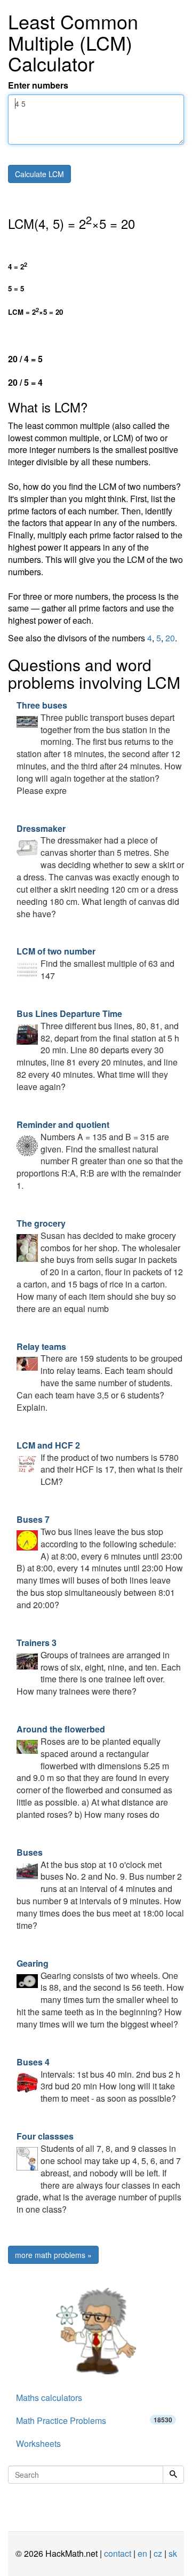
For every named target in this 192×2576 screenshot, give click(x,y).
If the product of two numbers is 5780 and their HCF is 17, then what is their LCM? (99, 1464)
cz (158, 2553)
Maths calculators (49, 2398)
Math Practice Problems (94, 2420)
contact (118, 2553)
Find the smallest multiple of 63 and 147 (95, 963)
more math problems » (53, 2255)
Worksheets (38, 2443)
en (142, 2553)
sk (173, 2553)
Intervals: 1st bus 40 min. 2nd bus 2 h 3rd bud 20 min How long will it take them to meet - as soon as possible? (98, 2080)
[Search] (173, 2475)
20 (170, 638)
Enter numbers (38, 85)
